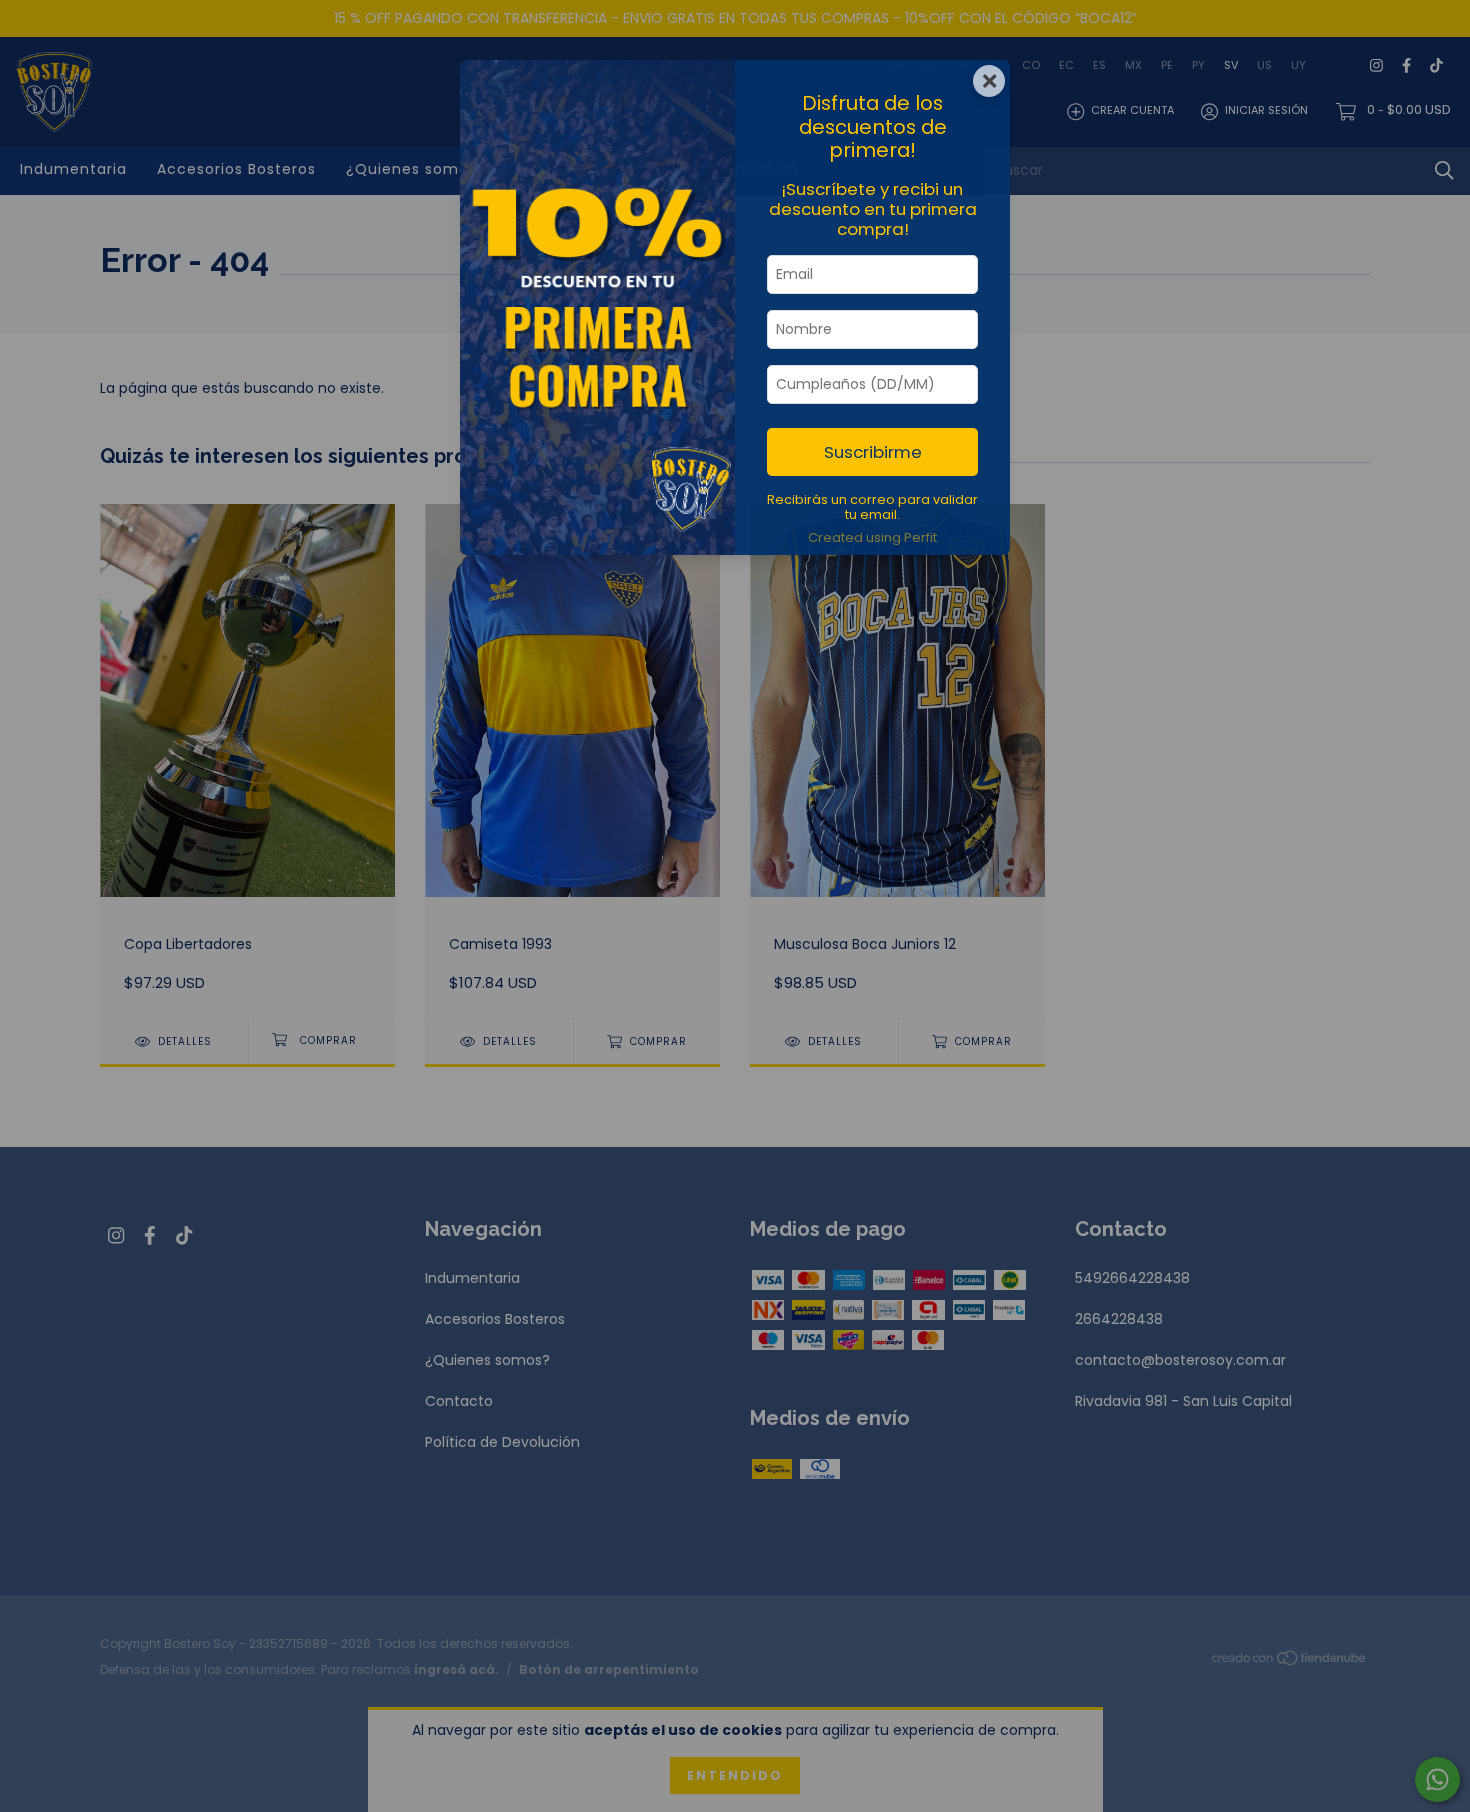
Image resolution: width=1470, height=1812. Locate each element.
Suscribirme (873, 452)
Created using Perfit (872, 537)
